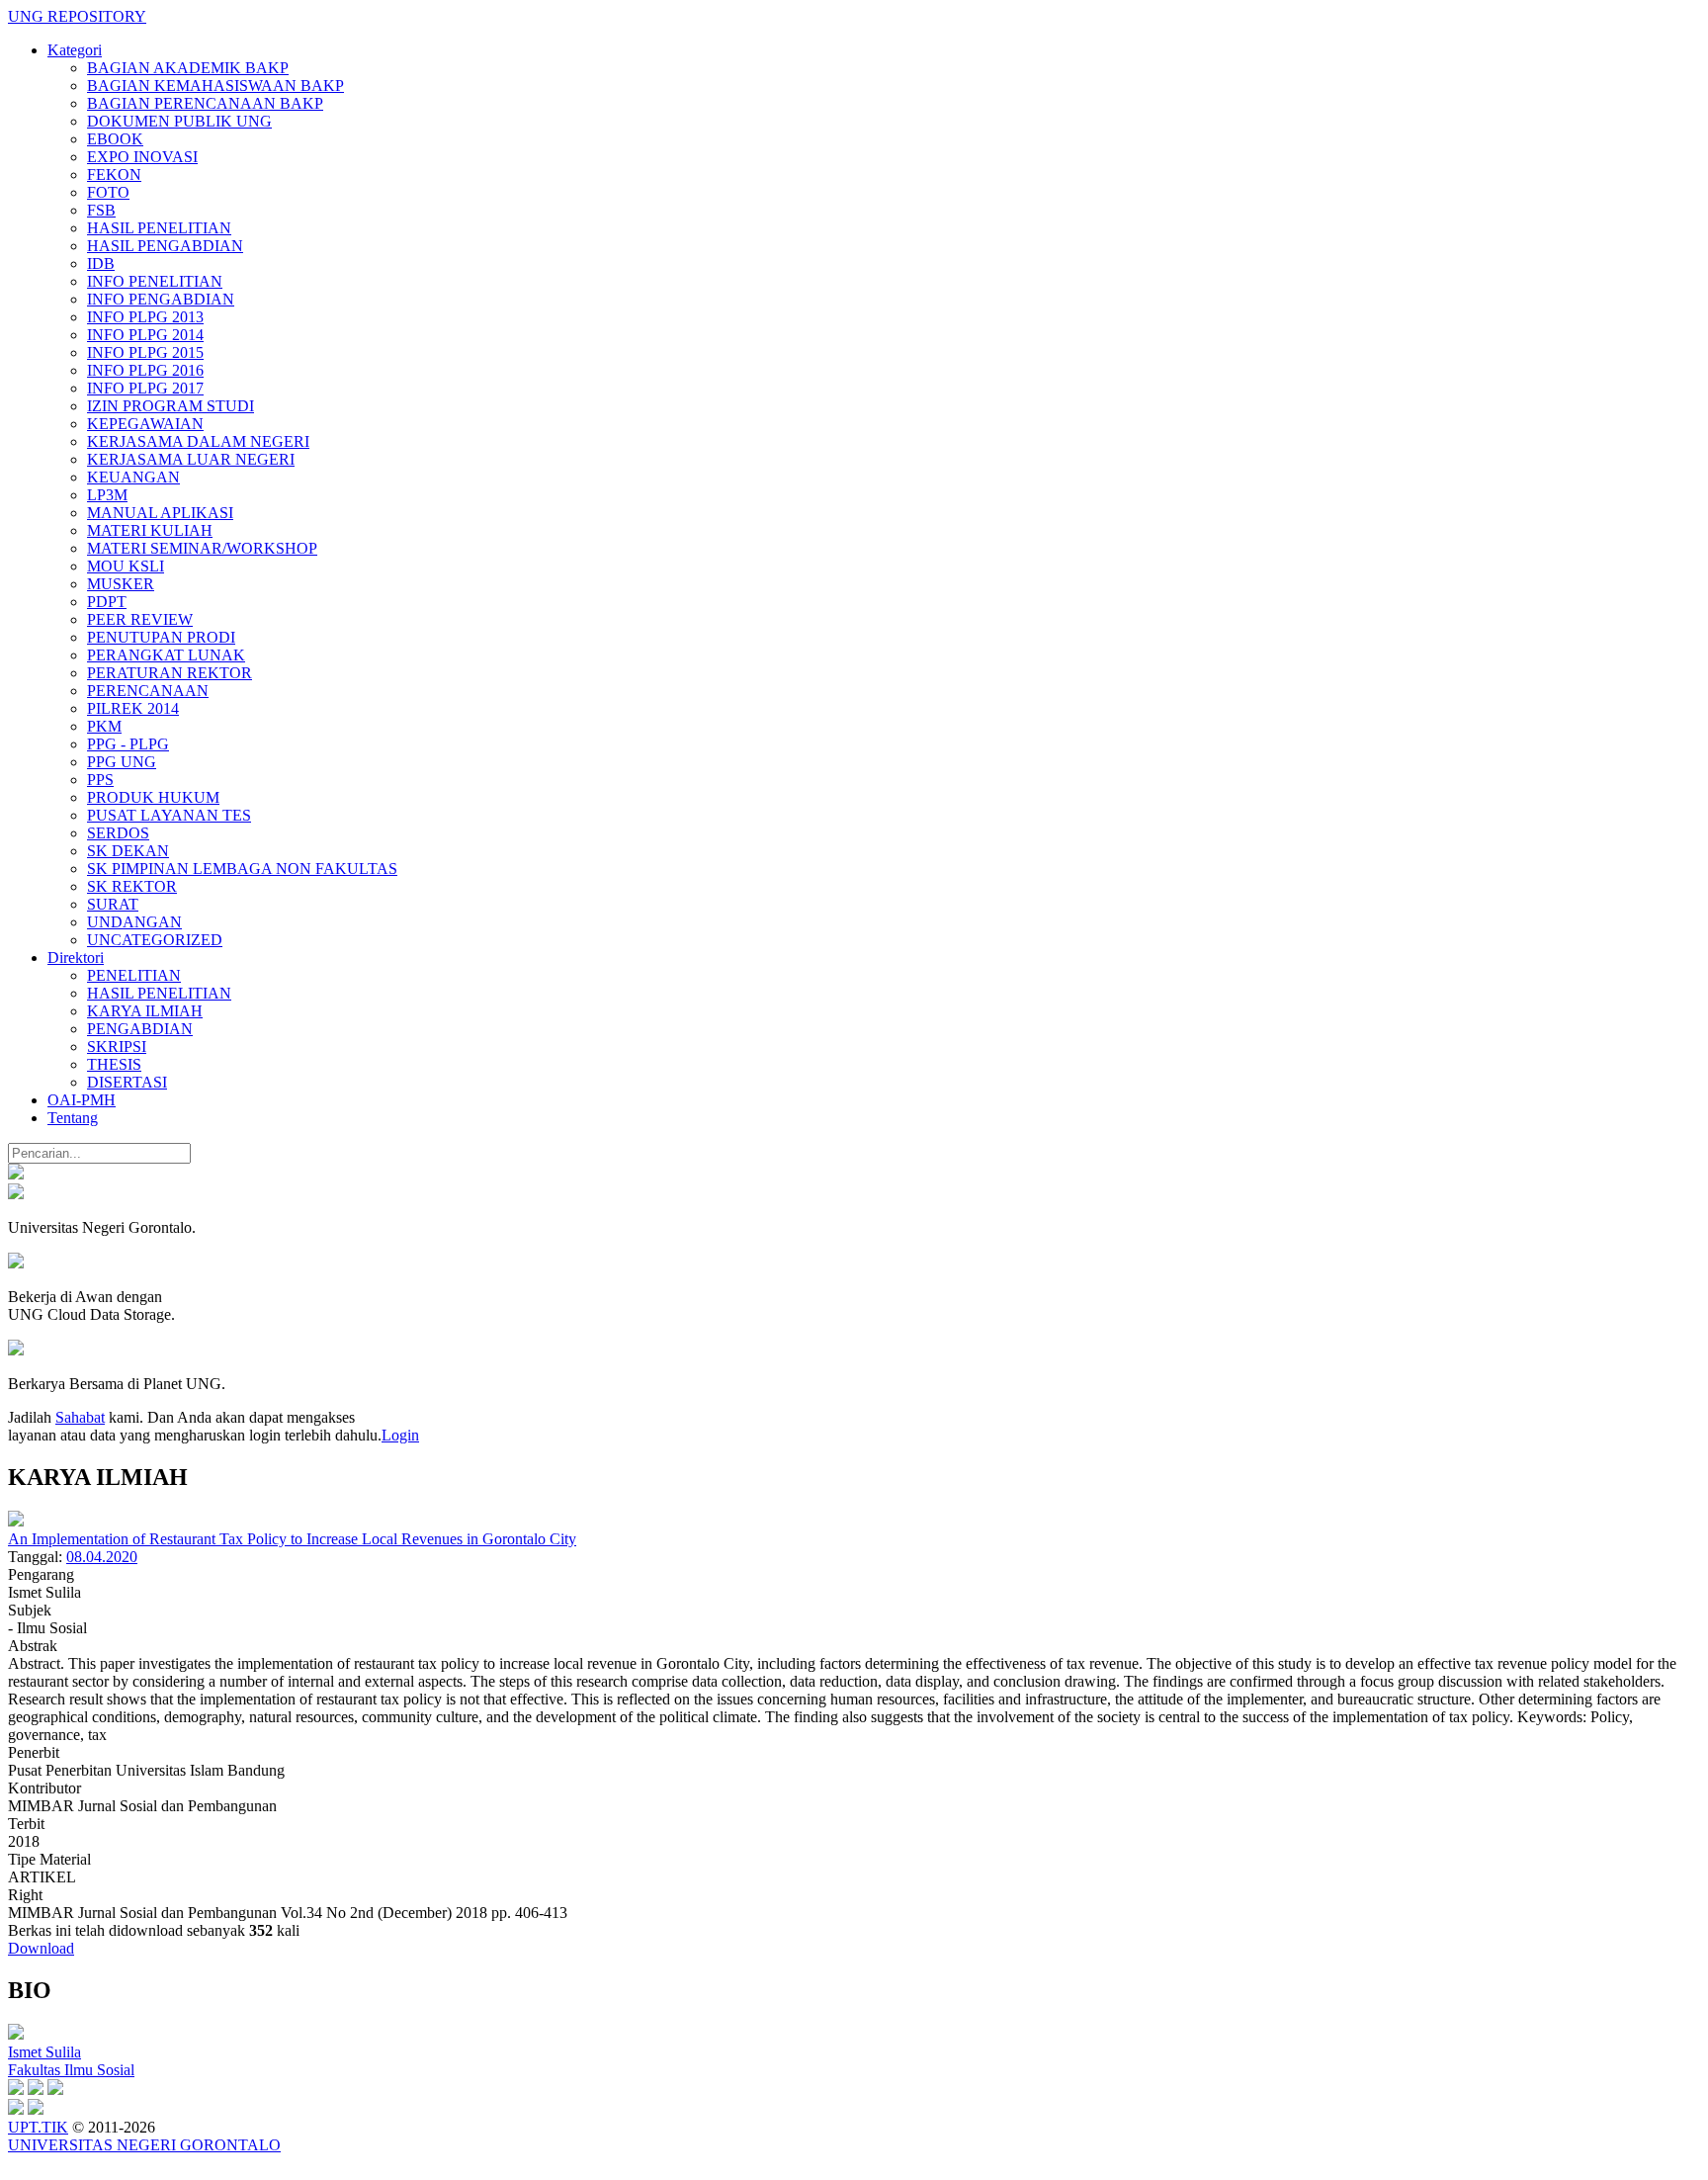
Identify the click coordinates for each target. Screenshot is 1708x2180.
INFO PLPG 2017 (145, 388)
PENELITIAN (134, 975)
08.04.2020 (102, 1557)
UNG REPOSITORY (77, 16)
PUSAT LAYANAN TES (169, 815)
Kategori (75, 50)
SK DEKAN (128, 851)
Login (400, 1435)
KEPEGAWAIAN (145, 424)
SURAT (113, 904)
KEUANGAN (133, 477)
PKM (104, 726)
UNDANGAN (134, 922)
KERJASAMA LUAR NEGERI (191, 459)
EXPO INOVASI (142, 157)
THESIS (114, 1064)
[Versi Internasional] (16, 1174)
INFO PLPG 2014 (145, 335)
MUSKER (121, 584)
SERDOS (118, 833)
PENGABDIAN (140, 1029)
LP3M (107, 495)
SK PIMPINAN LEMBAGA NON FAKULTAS (242, 869)
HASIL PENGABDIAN (165, 246)
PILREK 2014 (133, 708)
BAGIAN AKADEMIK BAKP (188, 68)
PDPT (107, 602)
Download (41, 1948)
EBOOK (115, 139)
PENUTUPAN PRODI (161, 637)
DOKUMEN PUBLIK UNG (179, 121)
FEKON (114, 174)
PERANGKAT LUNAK (166, 655)
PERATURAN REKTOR (170, 673)
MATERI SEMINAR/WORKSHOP (202, 548)
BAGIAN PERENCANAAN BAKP (205, 103)
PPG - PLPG (128, 744)
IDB (101, 263)
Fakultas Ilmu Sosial (71, 2070)
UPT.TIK (38, 2127)
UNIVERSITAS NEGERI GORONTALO (144, 2145)
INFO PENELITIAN (155, 281)
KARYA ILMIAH (145, 1011)
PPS (100, 780)
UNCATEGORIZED (155, 940)
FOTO (108, 192)
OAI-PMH (82, 1100)
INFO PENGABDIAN (161, 299)
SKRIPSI (117, 1046)
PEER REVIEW (140, 619)
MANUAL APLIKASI (160, 513)
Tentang (73, 1118)
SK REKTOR (132, 886)
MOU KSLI (126, 566)
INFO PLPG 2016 (145, 370)
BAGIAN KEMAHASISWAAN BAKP (215, 86)
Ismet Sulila (44, 2052)
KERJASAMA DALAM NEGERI (198, 441)
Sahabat (80, 1417)
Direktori (76, 958)
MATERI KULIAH (150, 530)
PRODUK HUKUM (153, 797)
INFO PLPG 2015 (145, 352)
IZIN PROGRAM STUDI (171, 406)
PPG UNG (122, 762)
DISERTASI (127, 1082)
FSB (101, 210)
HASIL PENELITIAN (159, 228)
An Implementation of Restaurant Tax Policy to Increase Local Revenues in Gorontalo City (292, 1539)
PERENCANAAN (148, 691)
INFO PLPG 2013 (145, 317)
